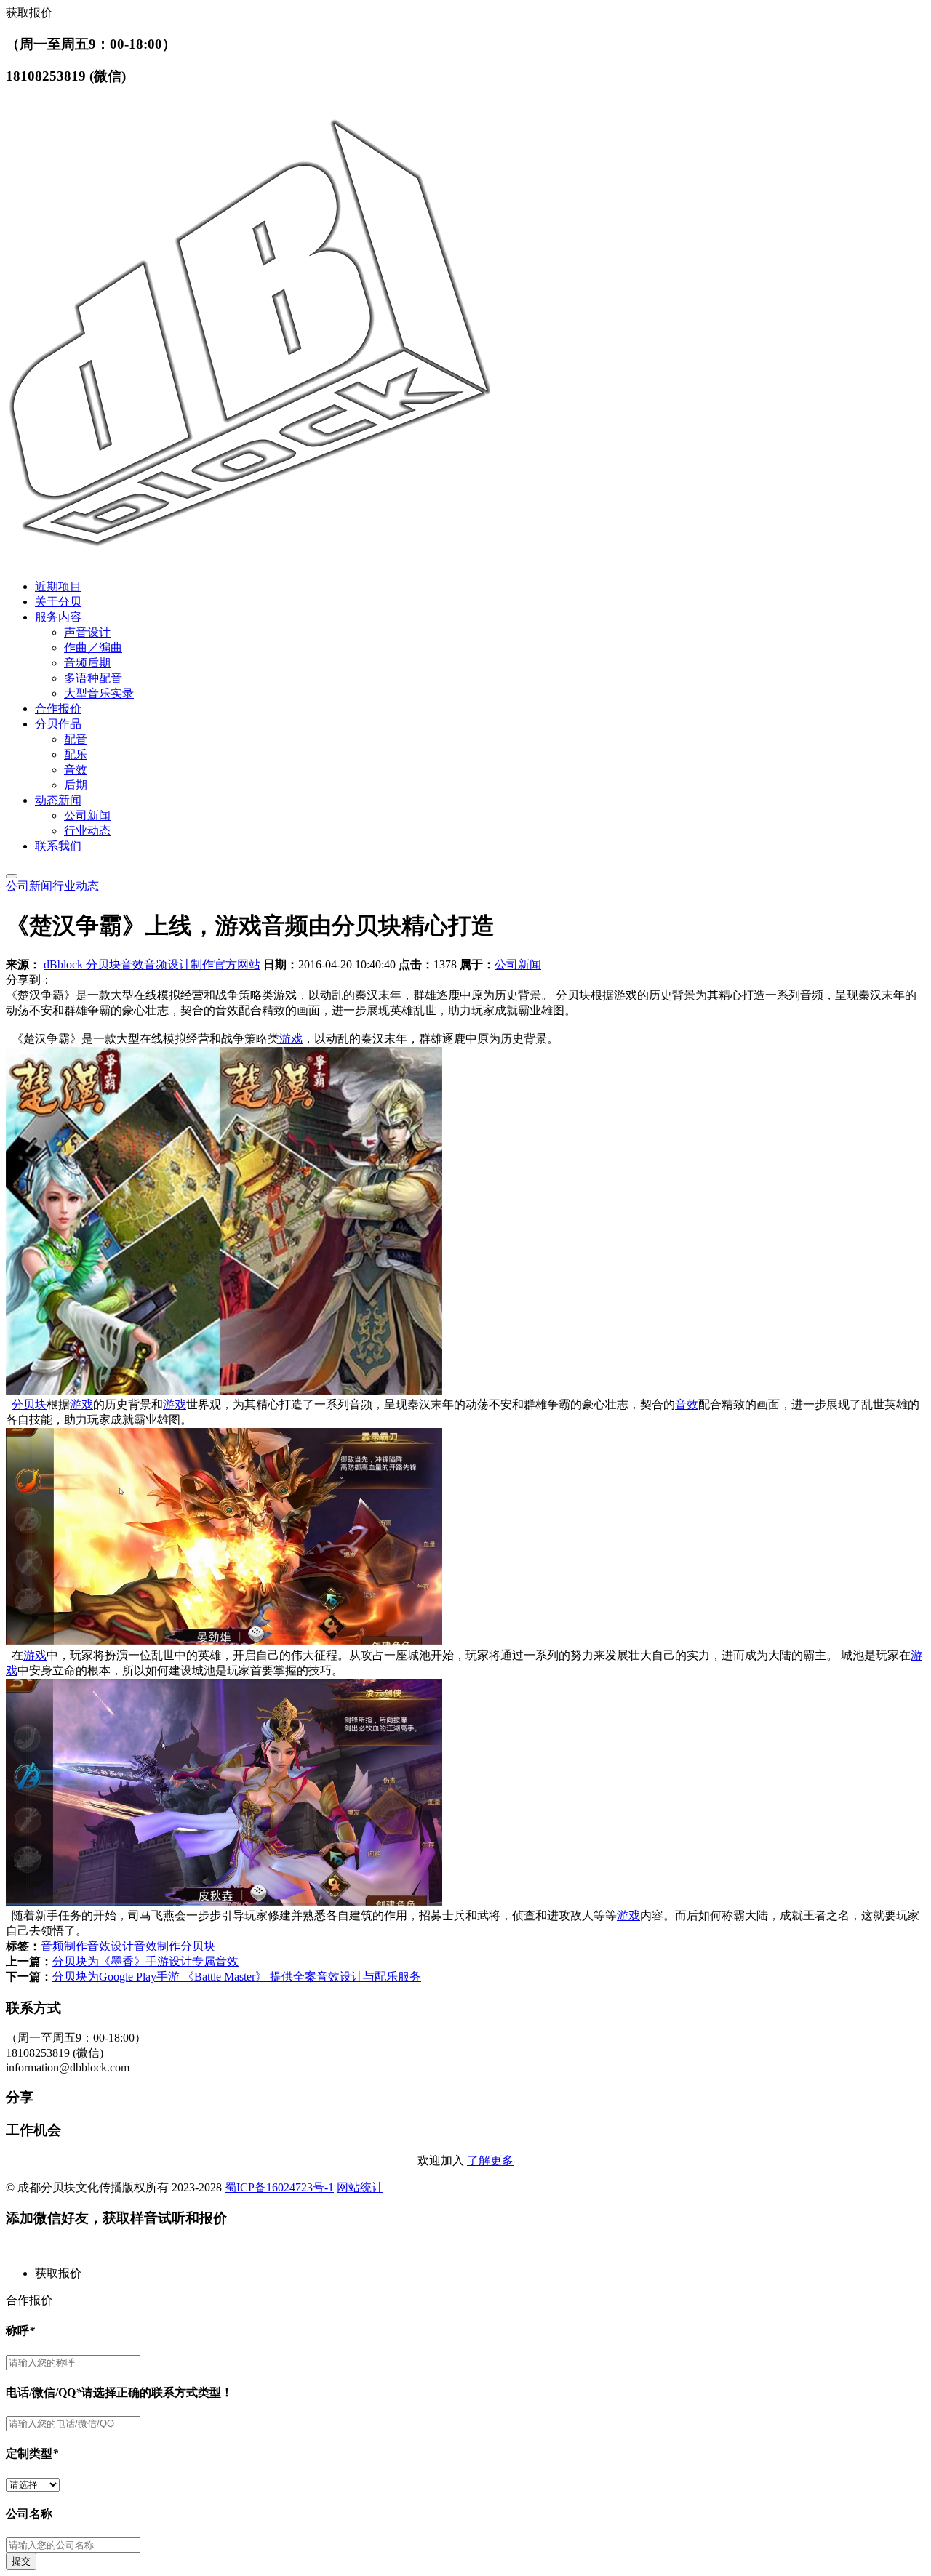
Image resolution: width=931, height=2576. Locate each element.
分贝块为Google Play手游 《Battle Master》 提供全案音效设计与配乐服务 (237, 1977)
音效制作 (157, 1946)
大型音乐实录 (99, 693)
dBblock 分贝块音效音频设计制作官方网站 (152, 964)
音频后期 (87, 663)
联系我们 (58, 846)
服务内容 (58, 617)
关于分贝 (58, 602)
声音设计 (87, 632)
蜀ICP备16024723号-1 (279, 2187)
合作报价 (58, 709)
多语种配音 (93, 678)
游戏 (291, 1039)
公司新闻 (87, 815)
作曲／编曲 (93, 647)
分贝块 (29, 1404)
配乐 (76, 754)
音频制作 (64, 1946)
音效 (76, 770)
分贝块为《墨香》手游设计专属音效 (145, 1961)
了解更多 (490, 2160)
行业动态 (87, 831)
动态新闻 (58, 800)
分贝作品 (58, 724)
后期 (76, 785)
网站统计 (360, 2187)
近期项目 (58, 586)
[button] (480, 2274)
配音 (76, 739)
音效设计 (111, 1946)
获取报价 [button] (29, 13)
